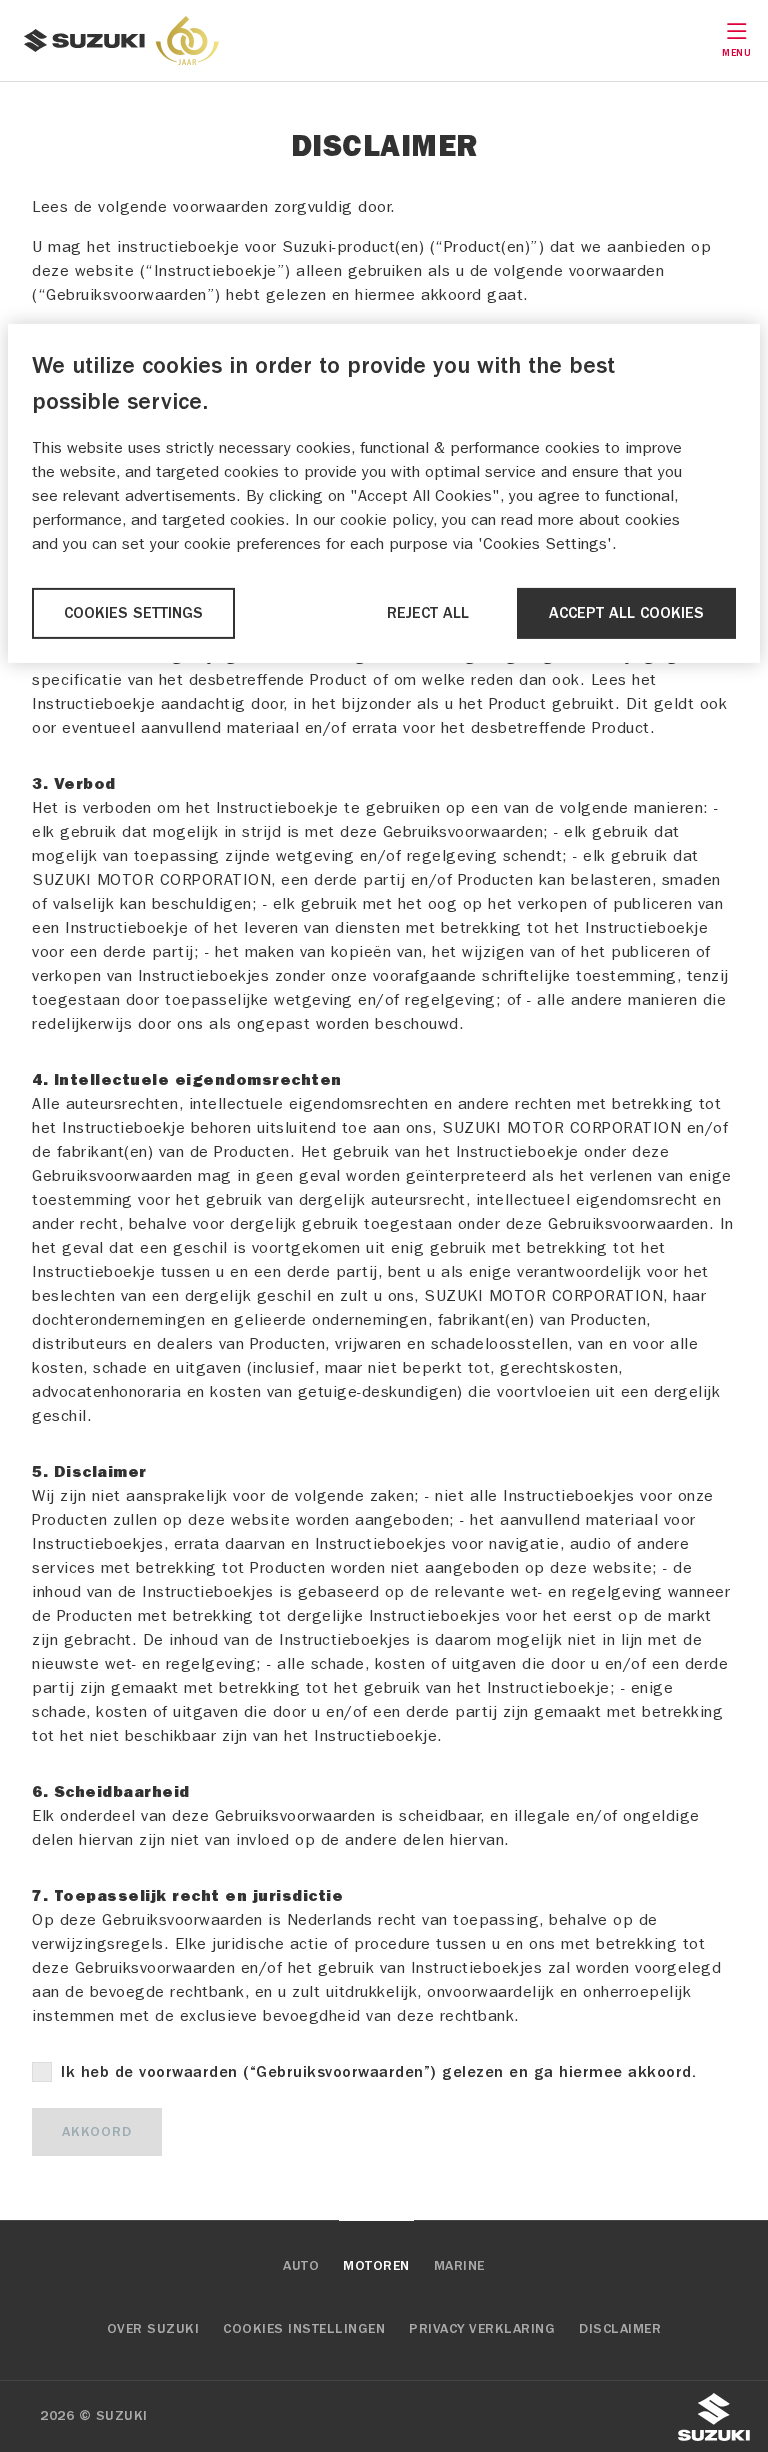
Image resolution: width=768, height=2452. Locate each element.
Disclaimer (620, 2329)
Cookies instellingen (304, 2329)
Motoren (376, 2266)
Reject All (428, 613)
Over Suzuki (153, 2329)
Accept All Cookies (626, 613)
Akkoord (97, 2132)
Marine (459, 2266)
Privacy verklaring (482, 2329)
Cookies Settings (133, 613)
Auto (301, 2266)
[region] (384, 493)
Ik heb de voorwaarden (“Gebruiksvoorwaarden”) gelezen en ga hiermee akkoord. (378, 2072)
